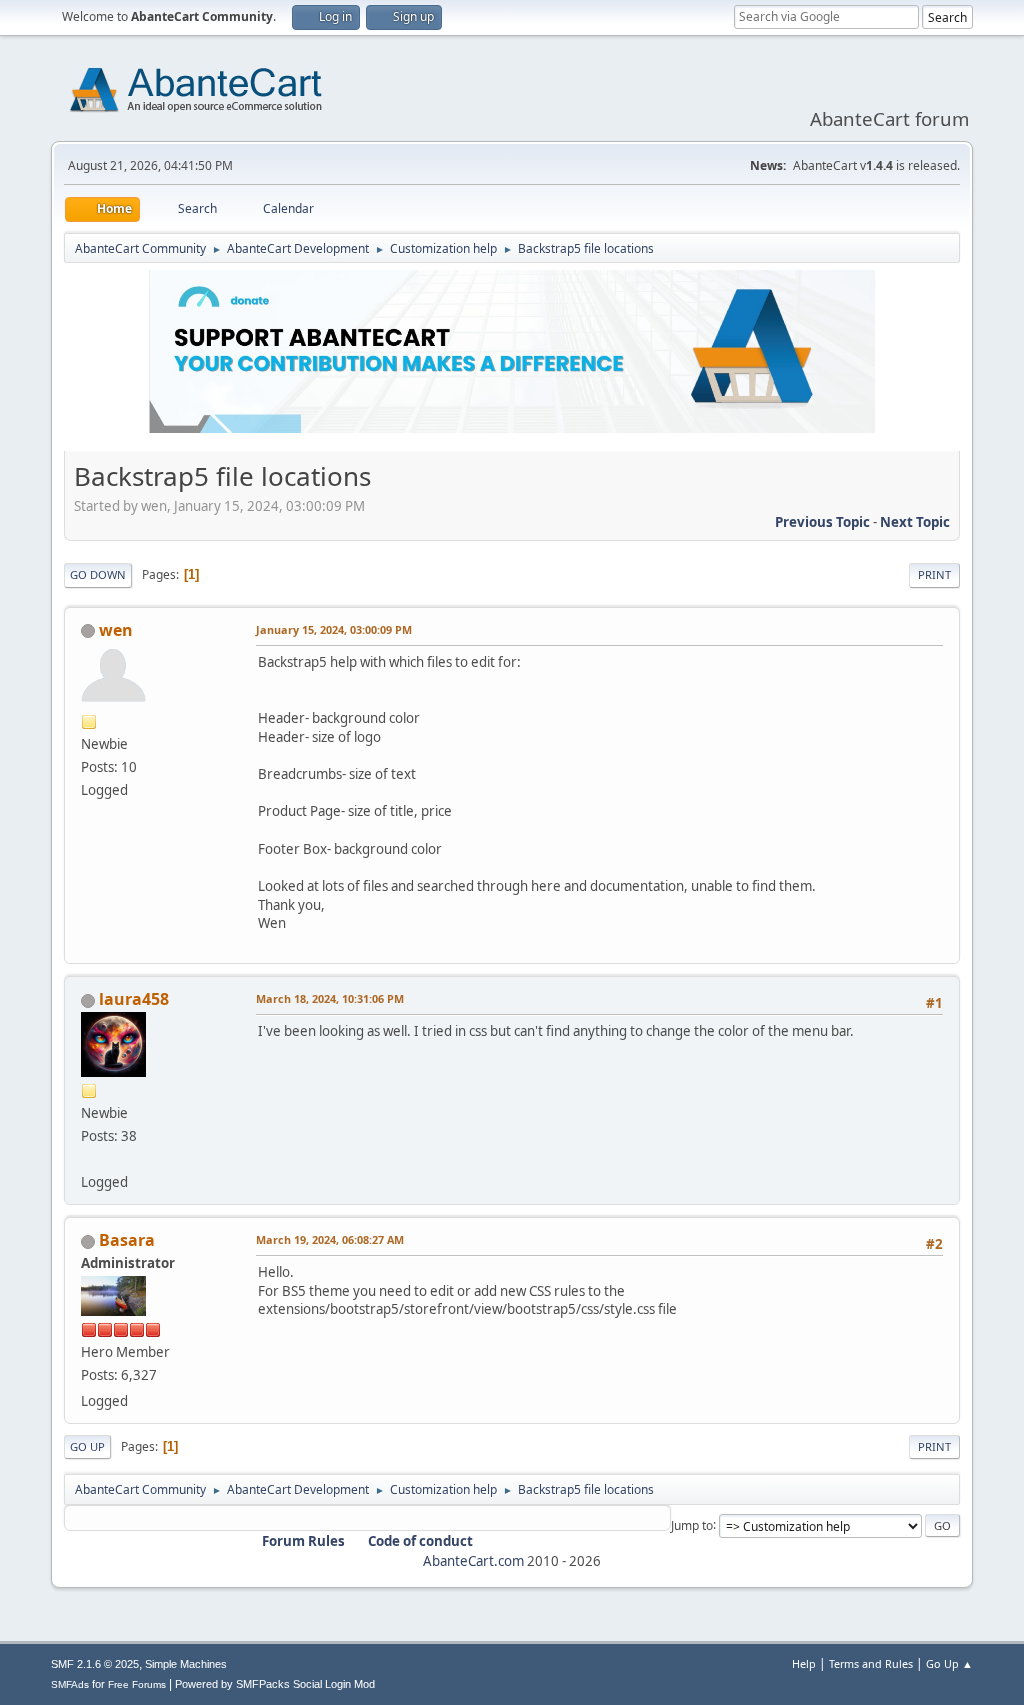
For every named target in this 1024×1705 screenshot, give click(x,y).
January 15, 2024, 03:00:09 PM (334, 629)
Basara (127, 1240)
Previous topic (822, 522)
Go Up (87, 1446)
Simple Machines (186, 1664)
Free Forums (137, 1684)
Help (804, 1663)
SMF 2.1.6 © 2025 (95, 1664)
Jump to (692, 1524)
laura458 (134, 999)
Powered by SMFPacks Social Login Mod (275, 1684)
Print (934, 574)
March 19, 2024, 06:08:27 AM (330, 1239)
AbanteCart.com (473, 1561)
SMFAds (70, 1684)
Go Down (98, 574)
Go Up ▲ (949, 1663)
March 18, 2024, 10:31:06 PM (330, 998)
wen (116, 630)
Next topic (915, 522)
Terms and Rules (871, 1663)
